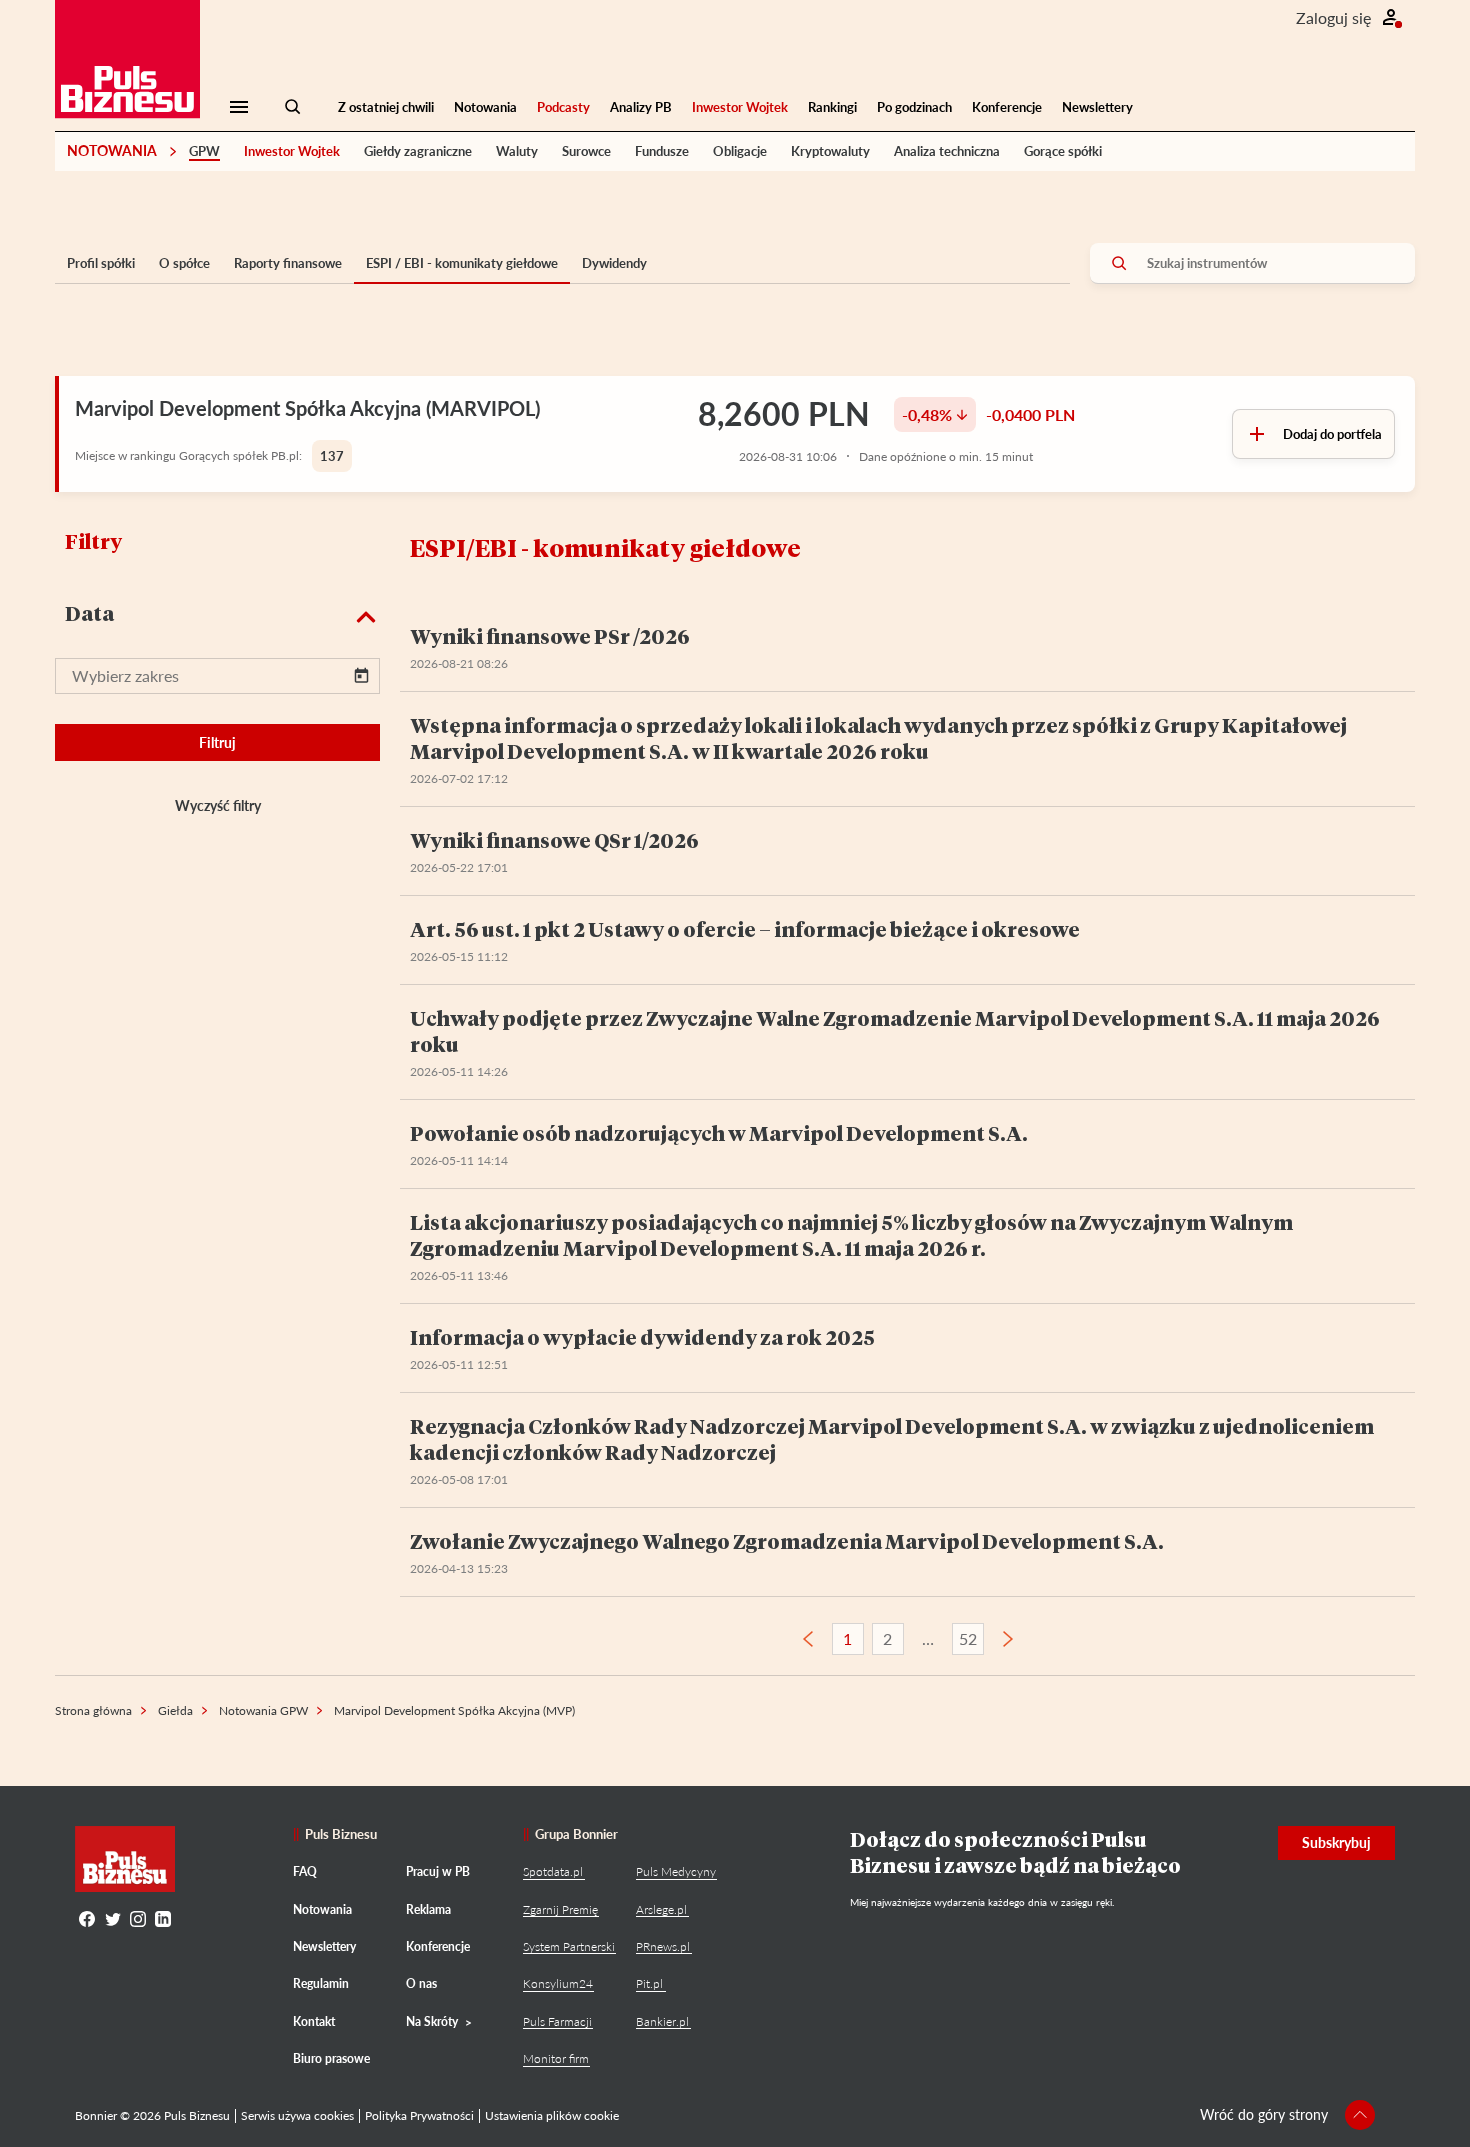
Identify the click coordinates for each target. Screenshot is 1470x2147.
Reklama (428, 1909)
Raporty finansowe (288, 263)
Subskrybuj (1336, 1842)
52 (968, 1638)
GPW (204, 151)
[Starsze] (1008, 1639)
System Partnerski (569, 1946)
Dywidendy (614, 263)
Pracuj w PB (438, 1871)
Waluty (517, 151)
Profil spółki (101, 263)
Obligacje (740, 151)
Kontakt (314, 2021)
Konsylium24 (558, 1983)
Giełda (175, 1710)
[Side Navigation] (239, 107)
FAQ (305, 1871)
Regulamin (321, 1983)
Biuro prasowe (331, 2058)
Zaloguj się (1333, 17)
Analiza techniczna (947, 151)
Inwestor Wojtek (740, 107)
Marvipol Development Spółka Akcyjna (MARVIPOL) (307, 408)
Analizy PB (641, 107)
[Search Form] (293, 107)
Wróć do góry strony (1264, 2114)
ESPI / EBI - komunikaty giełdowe (462, 263)
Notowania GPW (263, 1710)
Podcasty (563, 107)
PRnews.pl (663, 1946)
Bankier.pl (662, 2021)
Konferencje (1007, 107)
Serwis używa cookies (297, 2115)
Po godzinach (914, 107)
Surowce (586, 151)
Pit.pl (649, 1983)
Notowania (485, 107)
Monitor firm (556, 2058)
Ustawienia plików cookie (552, 2115)
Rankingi (832, 107)
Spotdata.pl (553, 1871)
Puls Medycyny (676, 1871)
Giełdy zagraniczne (418, 151)
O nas (421, 1983)
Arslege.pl (661, 1909)
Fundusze (662, 151)
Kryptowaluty (830, 151)
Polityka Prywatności (419, 2115)
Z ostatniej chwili (386, 107)
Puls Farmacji (557, 2021)
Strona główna (93, 1710)
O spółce (184, 263)
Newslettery (1097, 107)
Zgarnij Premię (560, 1909)
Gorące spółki (1063, 151)
